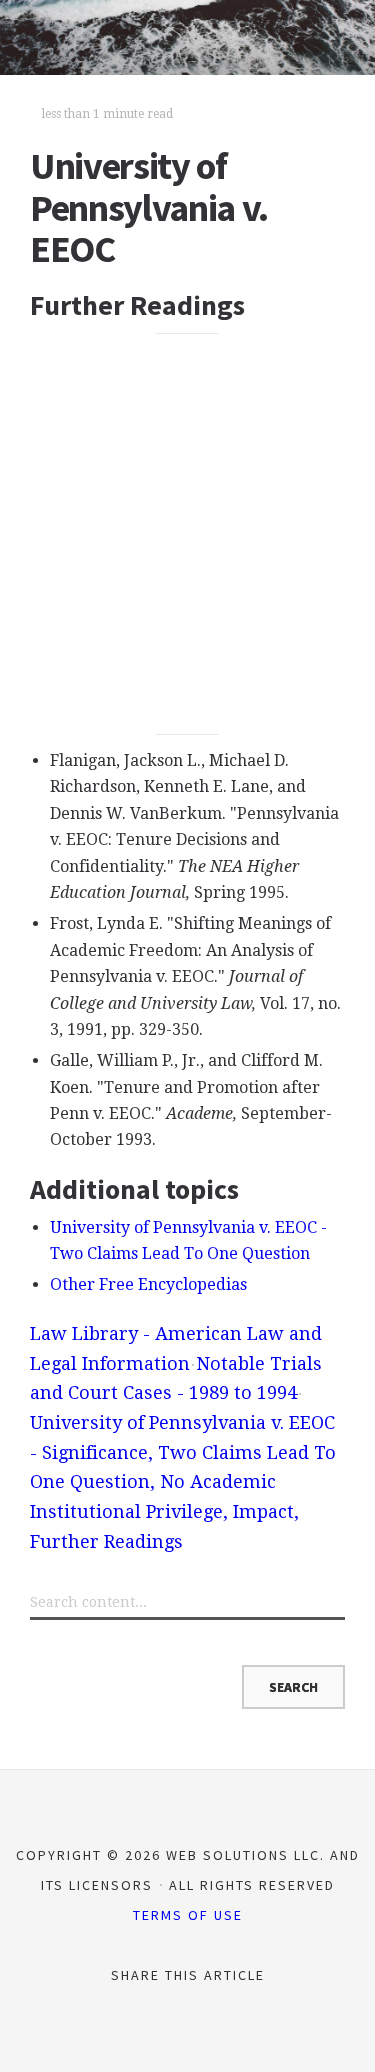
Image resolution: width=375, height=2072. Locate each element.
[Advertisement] (187, 534)
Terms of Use (188, 1915)
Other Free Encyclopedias (148, 1284)
